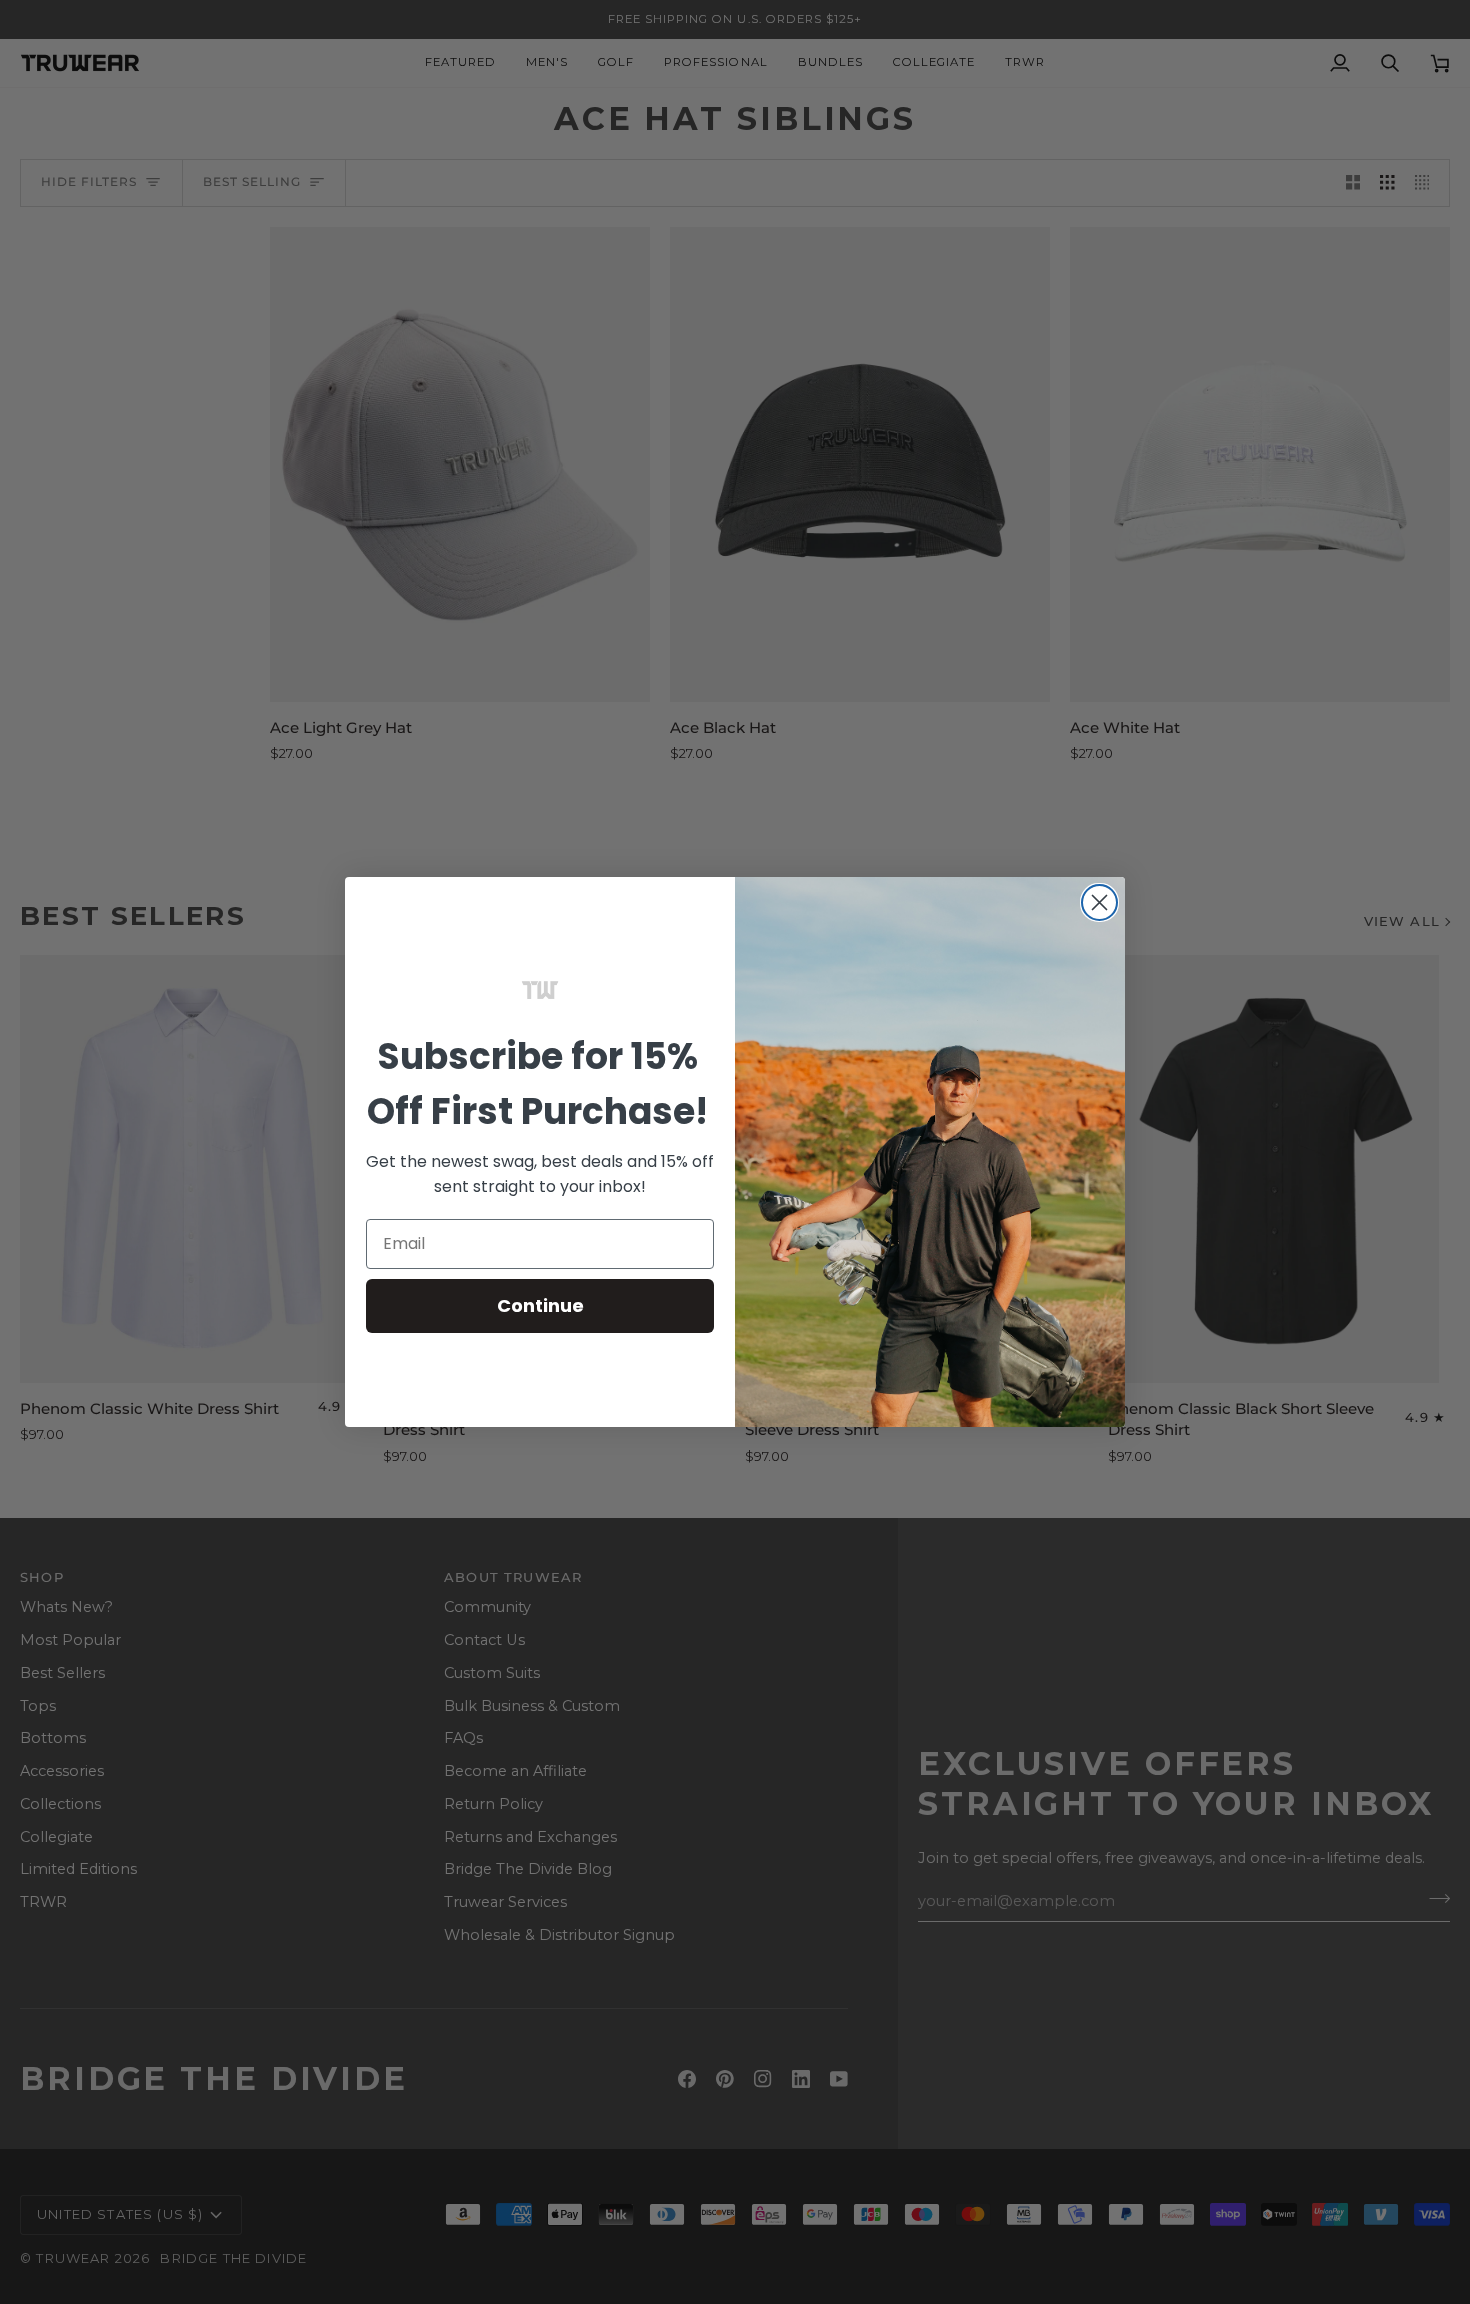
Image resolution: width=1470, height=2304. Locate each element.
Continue (540, 1305)
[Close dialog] (1099, 902)
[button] (540, 990)
